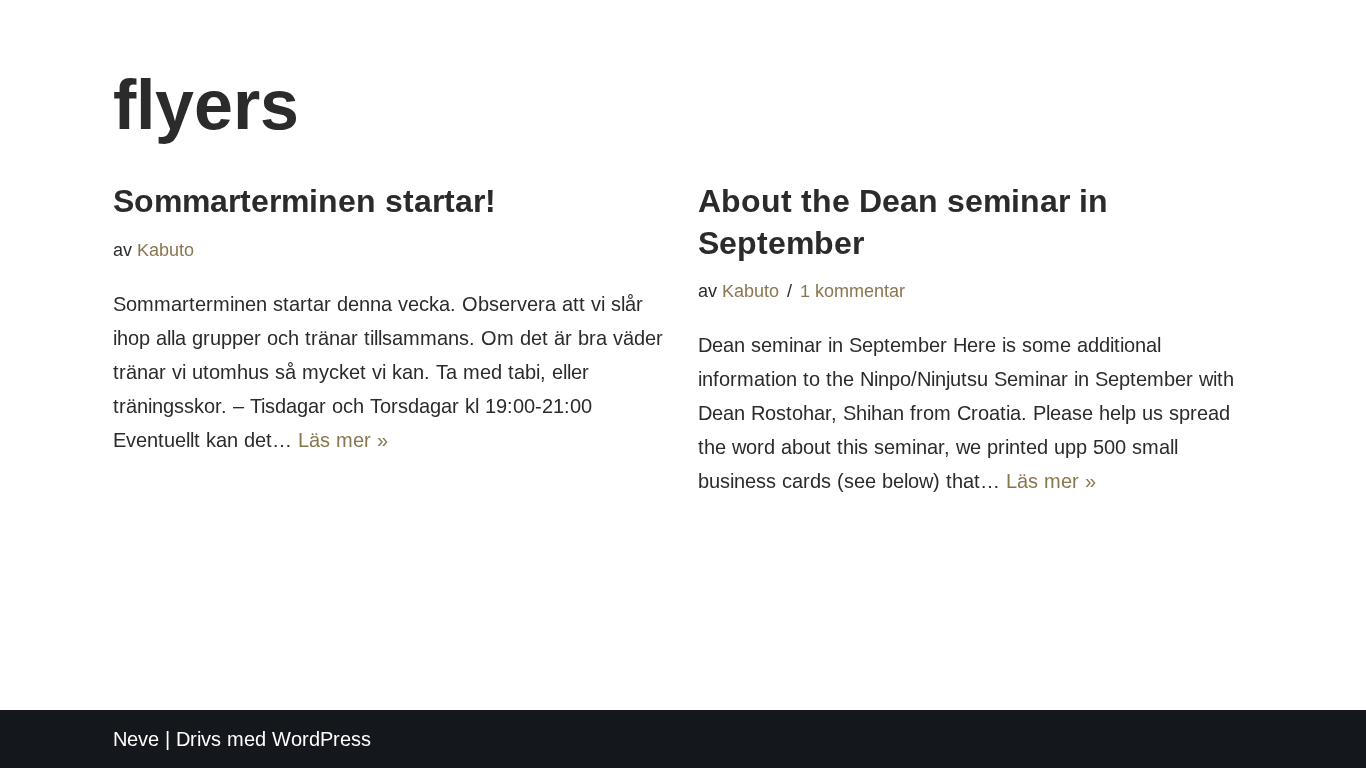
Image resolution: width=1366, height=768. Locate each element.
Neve (136, 739)
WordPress (321, 739)
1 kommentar (852, 291)
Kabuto (165, 250)
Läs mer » (343, 440)
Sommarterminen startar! (304, 201)
